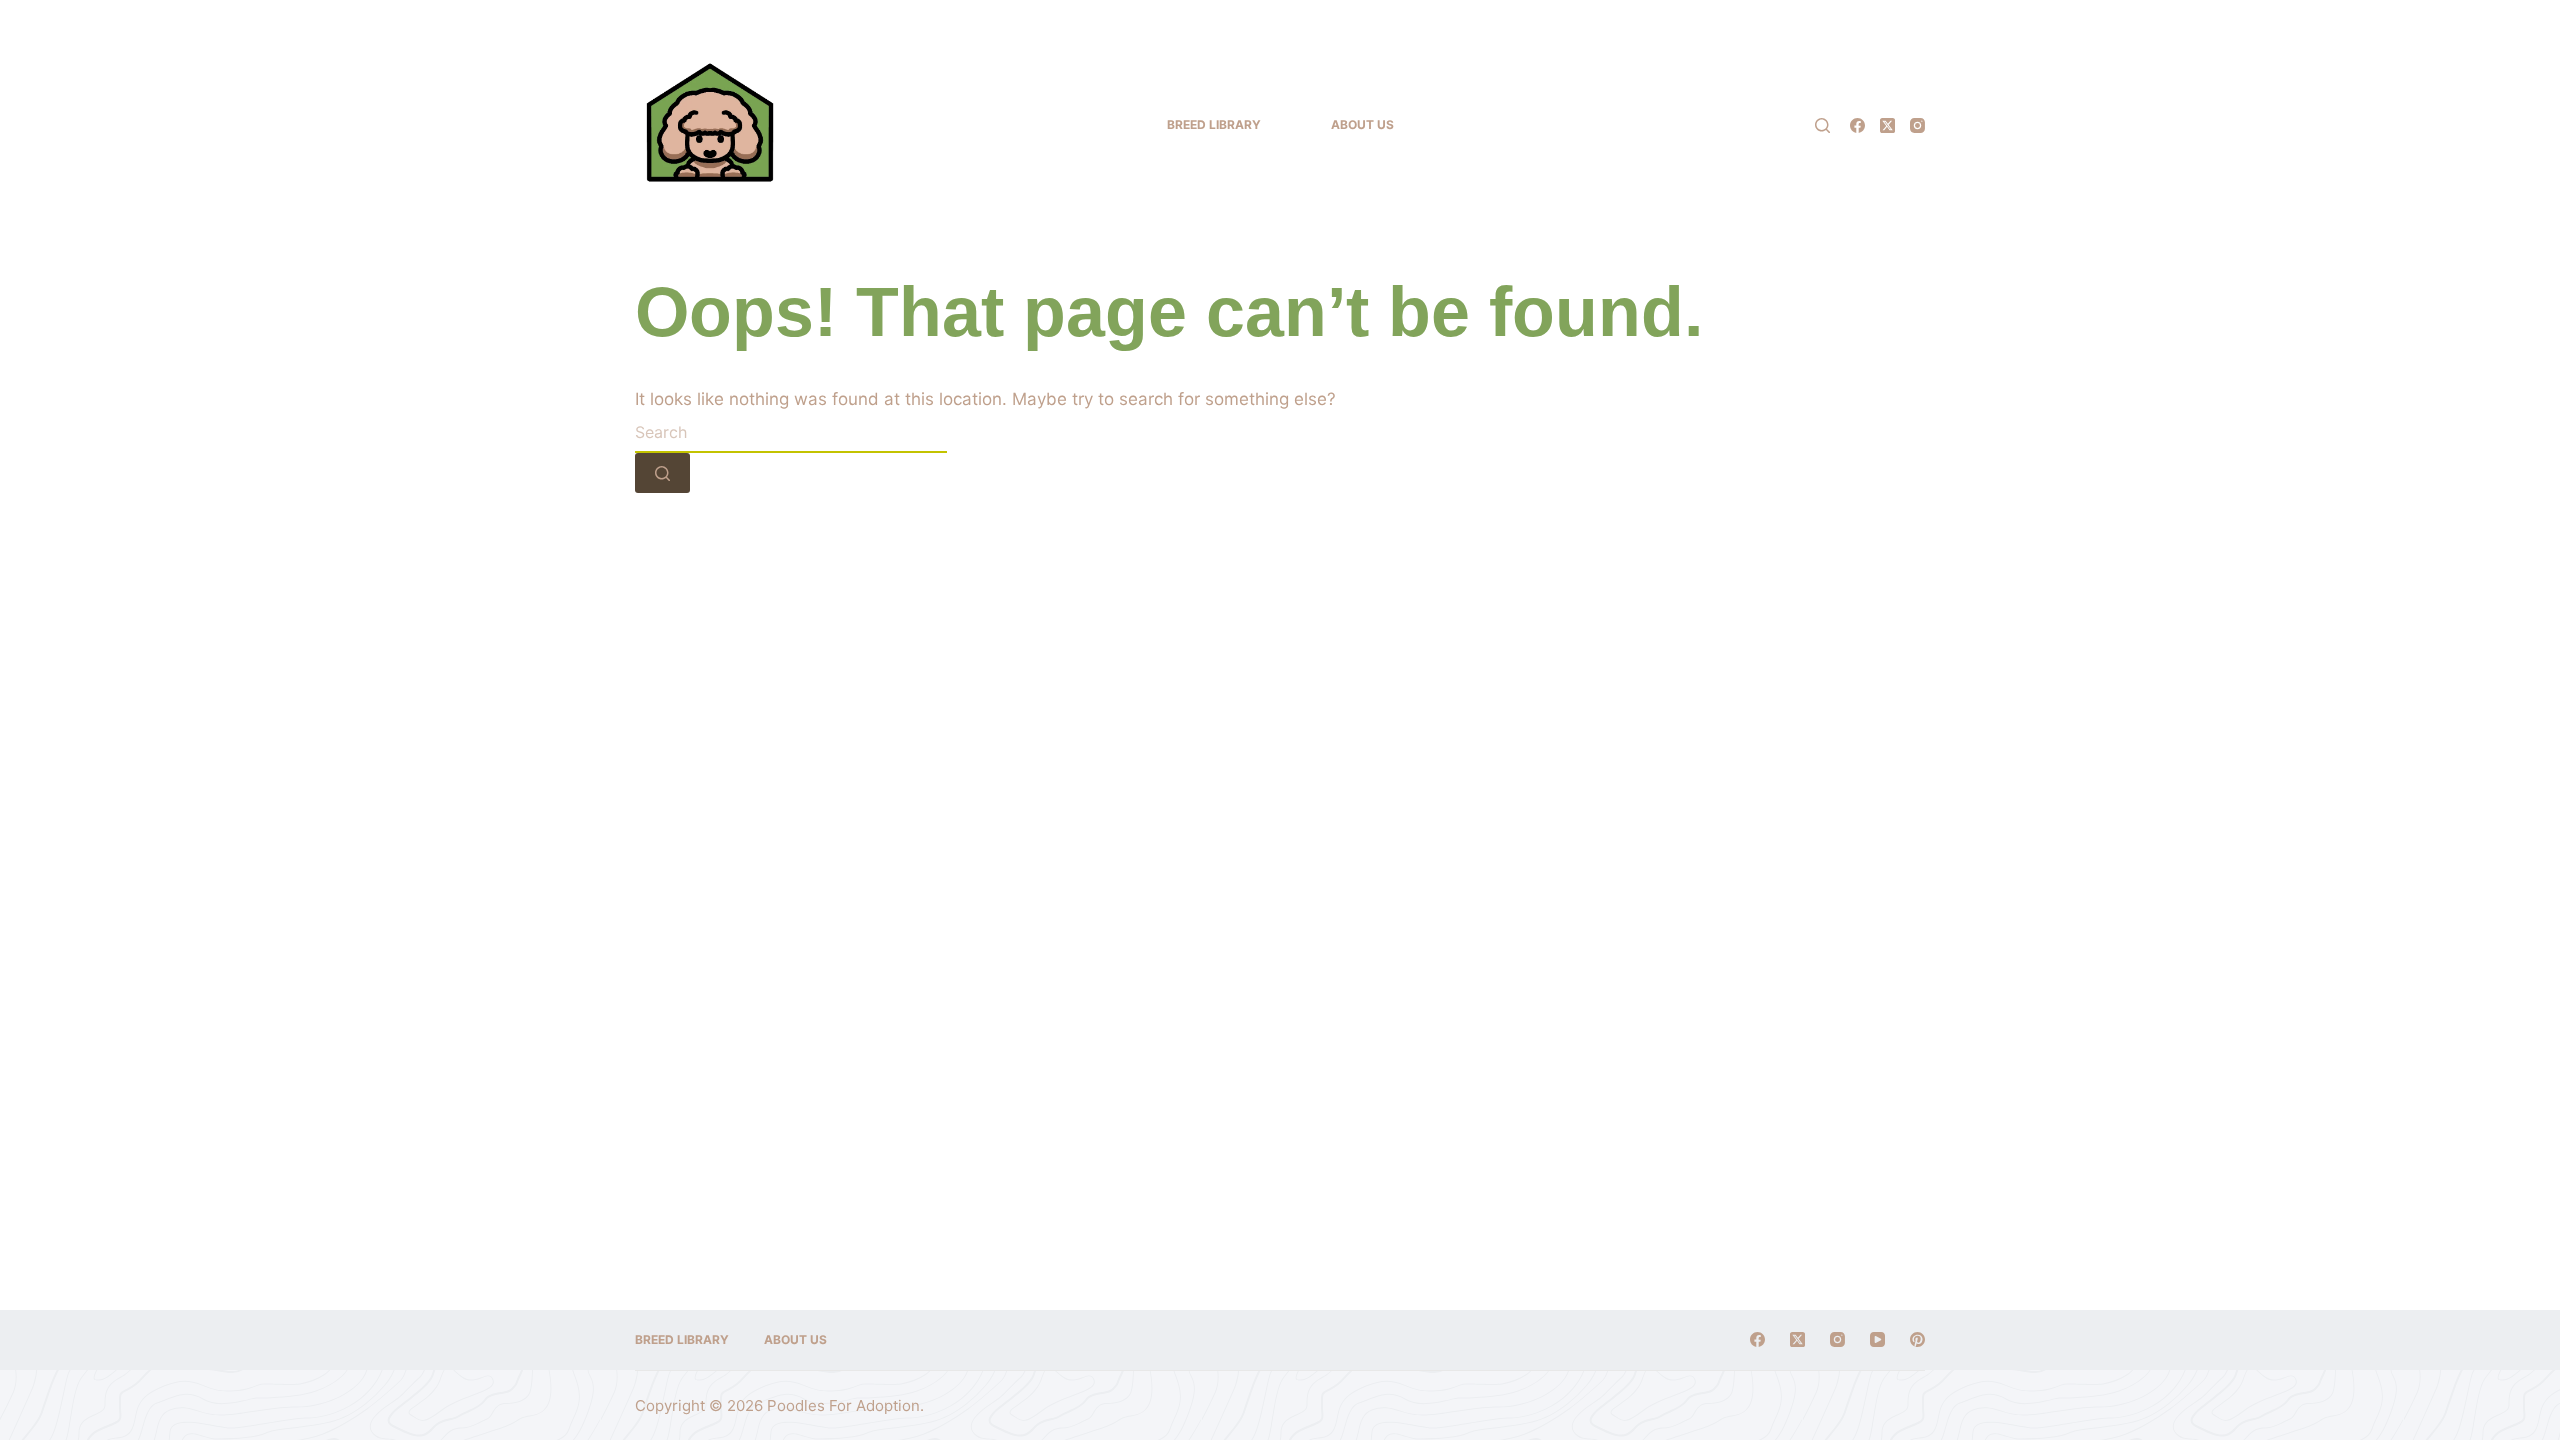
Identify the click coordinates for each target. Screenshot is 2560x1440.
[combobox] (791, 433)
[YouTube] (1877, 1339)
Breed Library (1214, 124)
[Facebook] (1857, 125)
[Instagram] (1917, 125)
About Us (1362, 124)
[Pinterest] (1917, 1339)
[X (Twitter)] (1887, 125)
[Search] (1822, 125)
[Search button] (662, 473)
